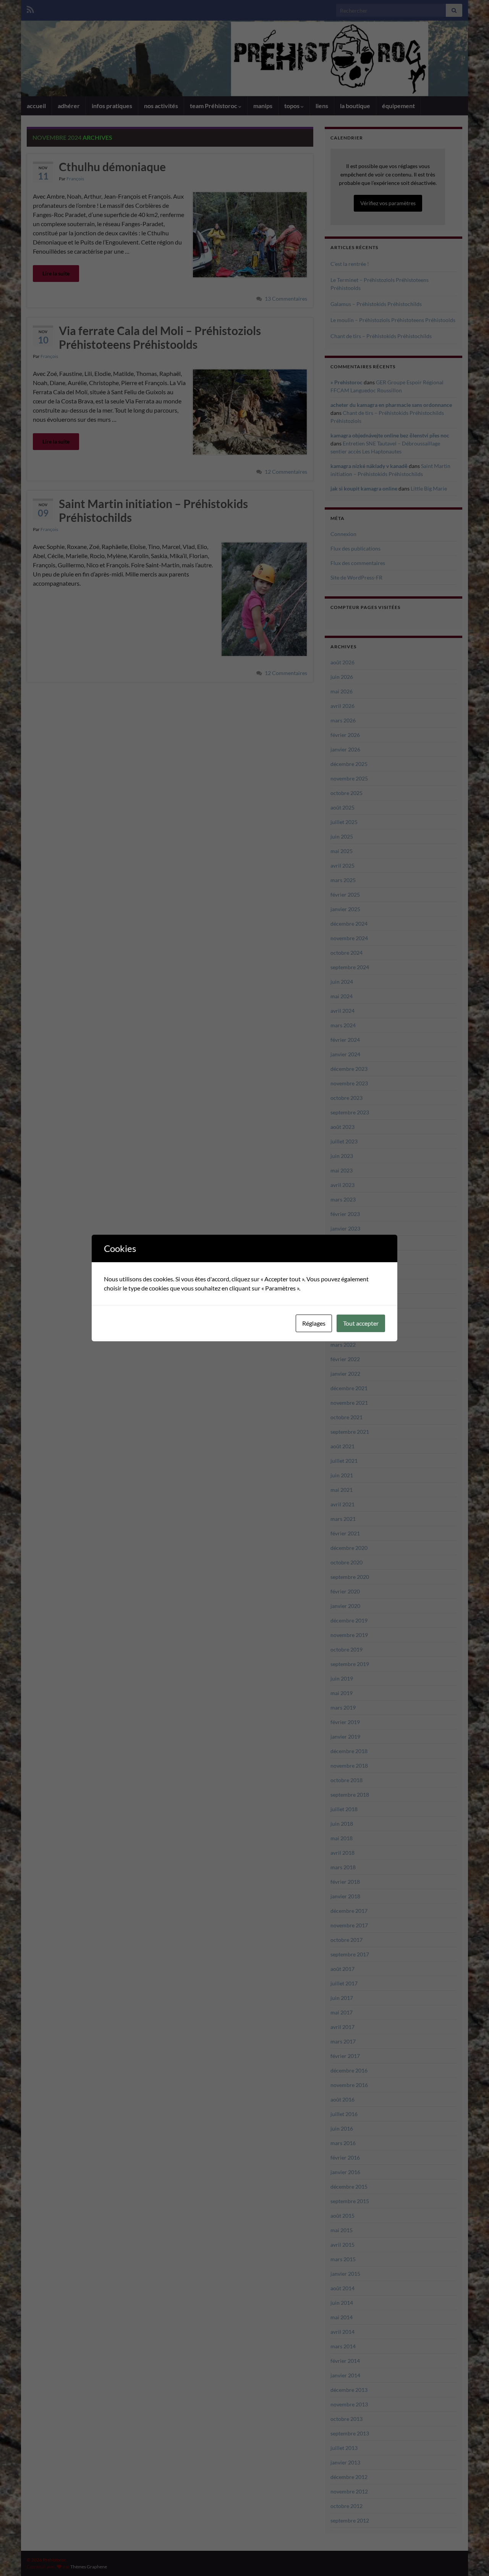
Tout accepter (361, 1323)
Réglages (314, 1323)
